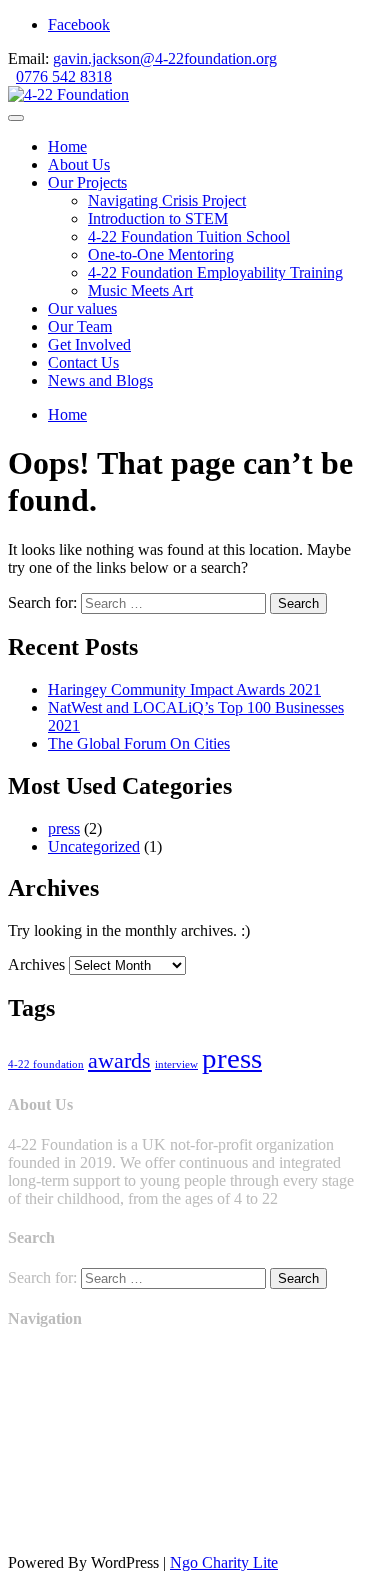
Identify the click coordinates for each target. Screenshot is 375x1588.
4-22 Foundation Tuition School (189, 236)
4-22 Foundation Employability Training (215, 272)
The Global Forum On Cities (139, 743)
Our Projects (87, 182)
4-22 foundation (46, 1064)
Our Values (43, 1426)
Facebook (79, 24)
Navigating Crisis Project (167, 200)
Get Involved (89, 344)
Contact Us (83, 362)
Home (67, 146)
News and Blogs (100, 380)
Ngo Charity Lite (224, 1562)
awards (119, 1061)
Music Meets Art (140, 290)
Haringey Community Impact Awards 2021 (184, 689)
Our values (82, 308)
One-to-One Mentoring (161, 254)
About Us (79, 164)
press (64, 828)
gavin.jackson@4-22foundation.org (165, 58)
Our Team (80, 326)
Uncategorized (94, 846)
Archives (36, 964)
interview (176, 1064)
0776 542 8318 (64, 76)
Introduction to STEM (158, 218)
